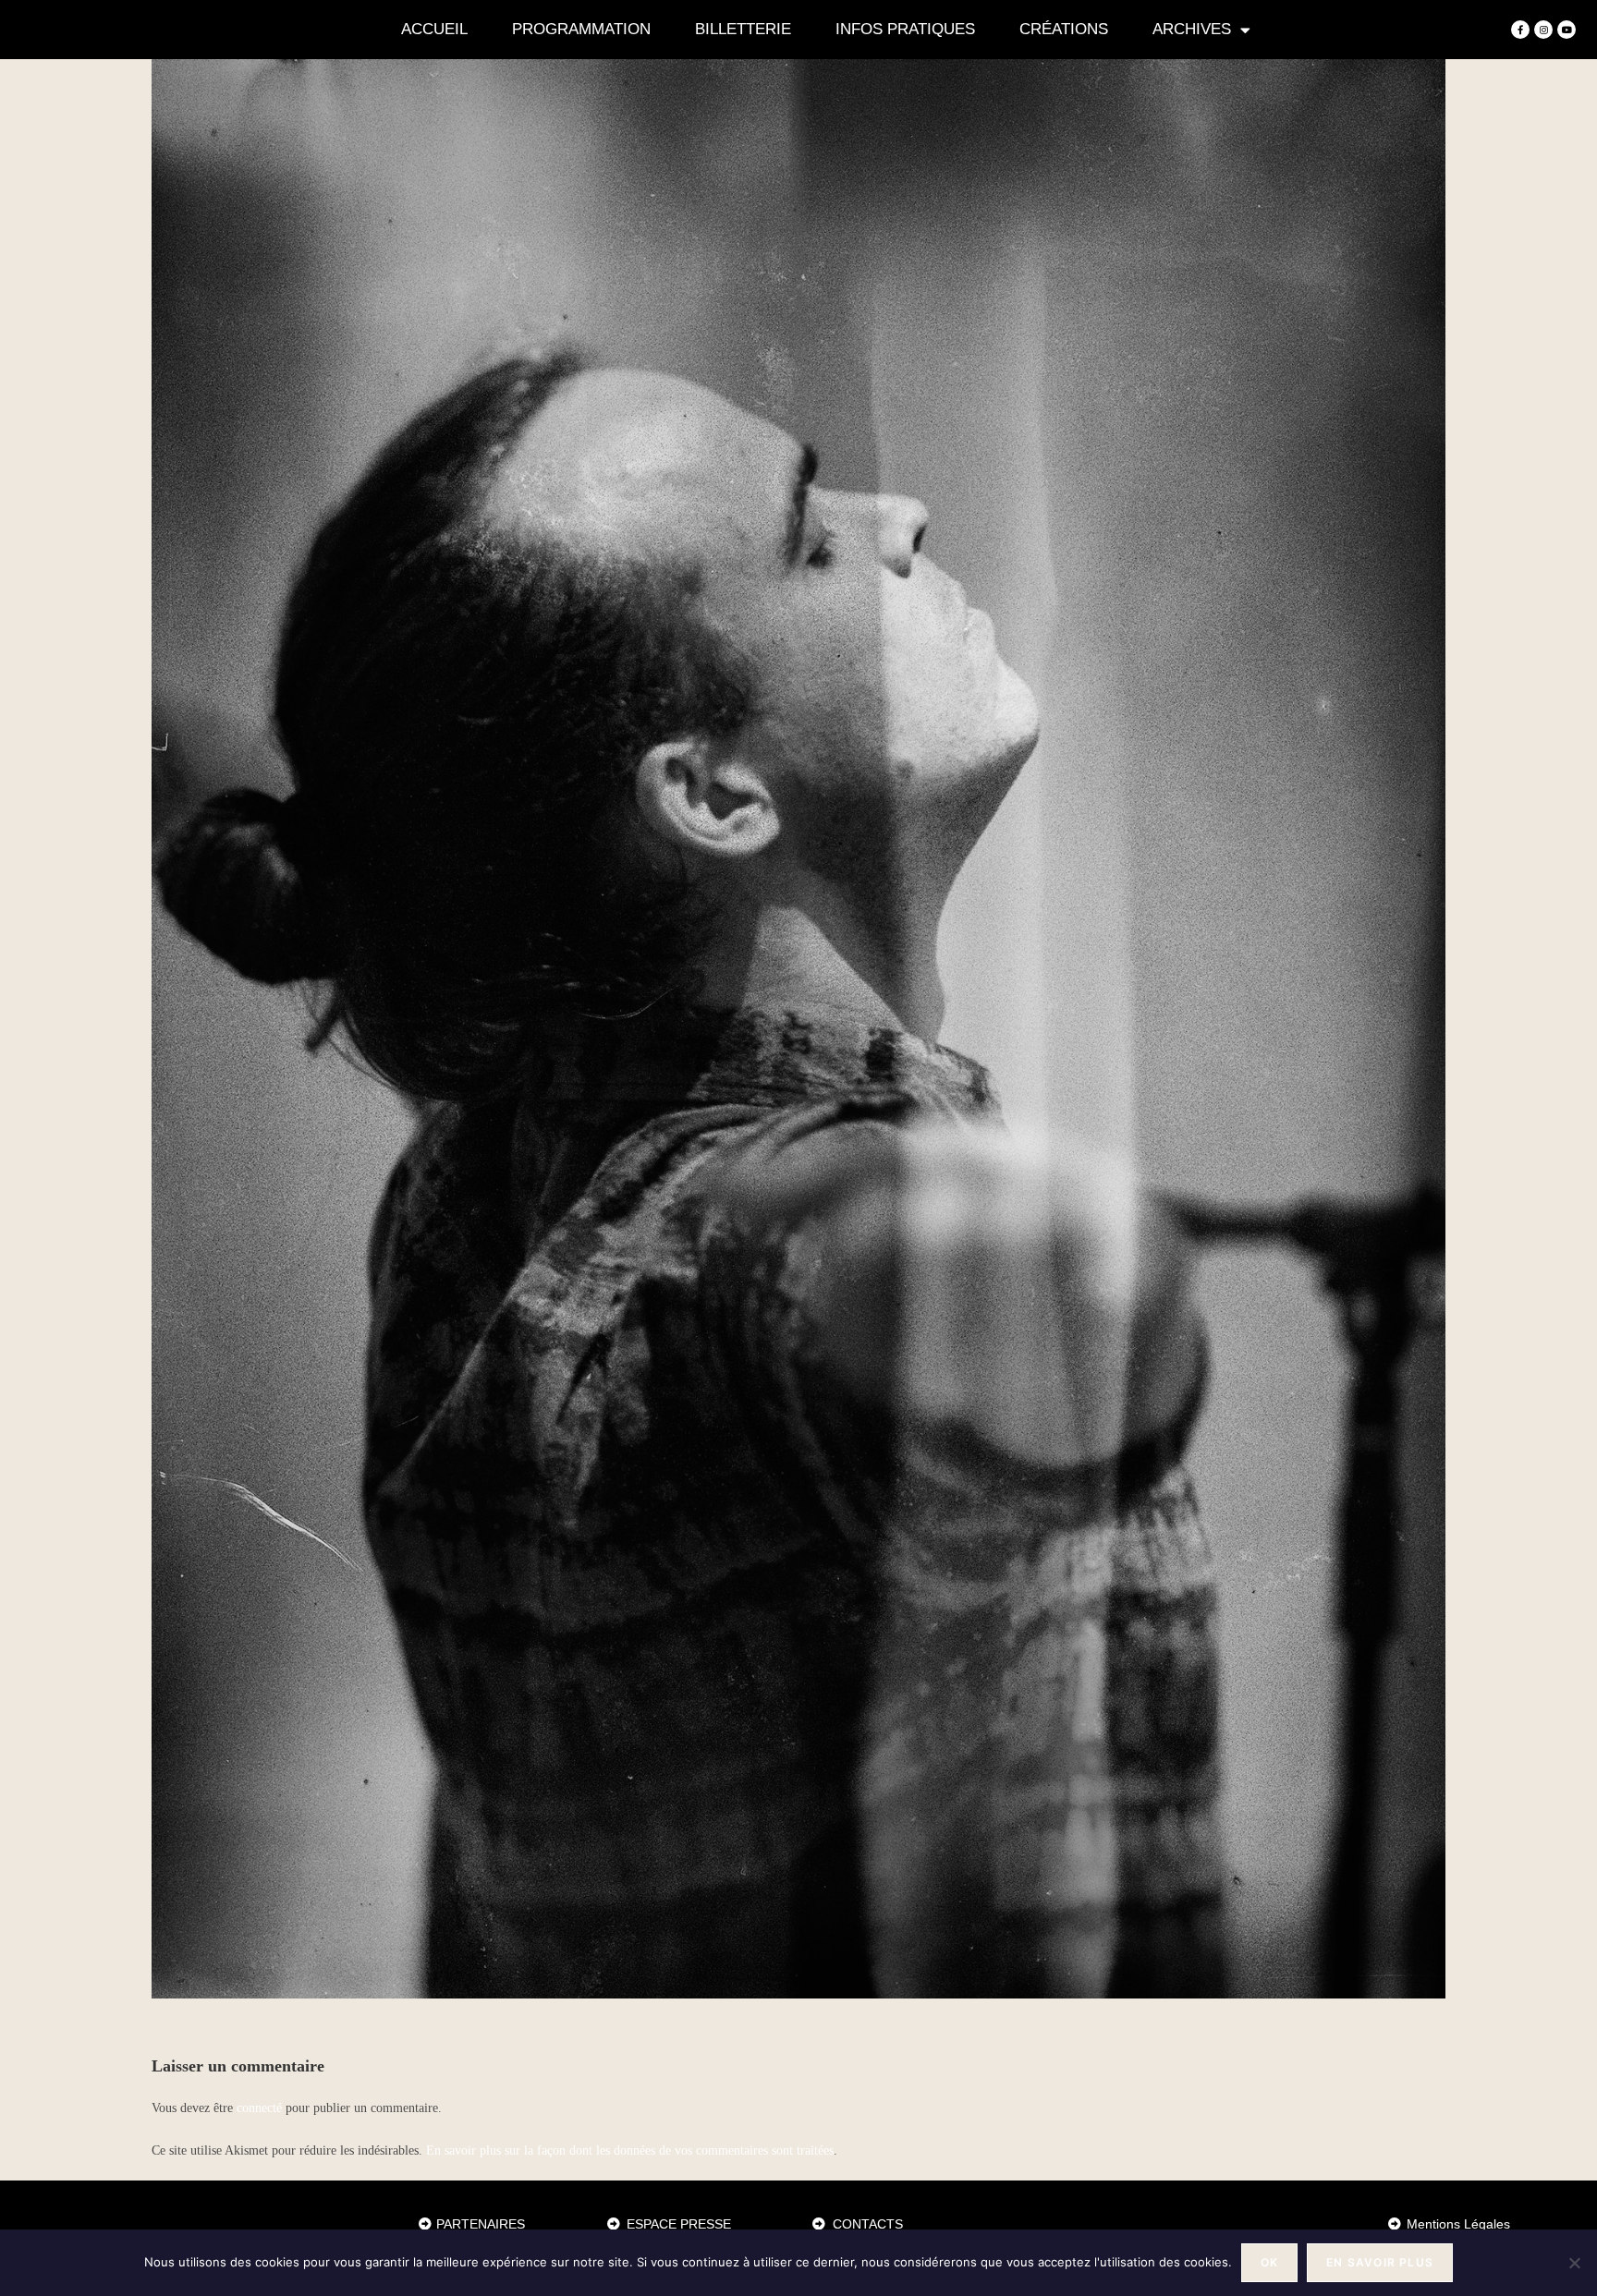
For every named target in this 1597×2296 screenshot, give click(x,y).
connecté (259, 2108)
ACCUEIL (434, 29)
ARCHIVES (1192, 29)
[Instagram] (1543, 30)
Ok (1269, 2262)
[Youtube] (1567, 30)
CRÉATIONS (1064, 29)
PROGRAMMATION (581, 29)
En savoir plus (1380, 2262)
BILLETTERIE (743, 29)
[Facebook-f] (1520, 30)
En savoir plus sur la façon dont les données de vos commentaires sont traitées (630, 2150)
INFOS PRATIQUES (905, 29)
